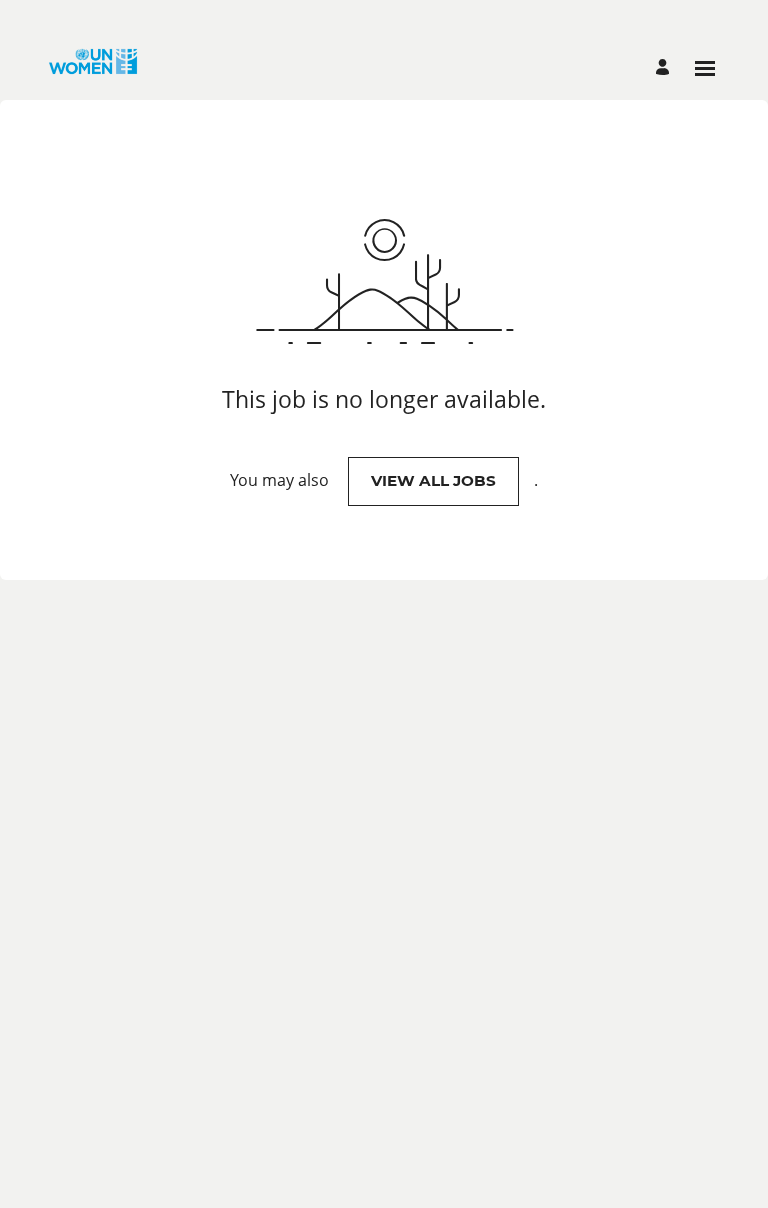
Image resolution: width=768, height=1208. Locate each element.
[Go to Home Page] (93, 68)
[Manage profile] (665, 68)
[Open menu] (705, 68)
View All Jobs (433, 480)
